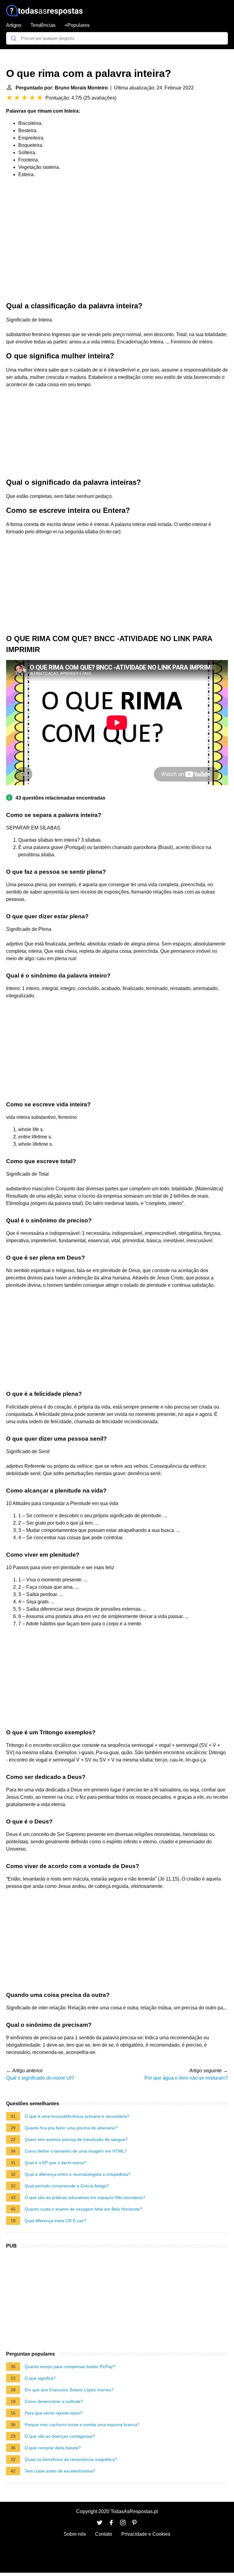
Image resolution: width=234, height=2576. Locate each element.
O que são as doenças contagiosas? (60, 2436)
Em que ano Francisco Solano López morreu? (69, 2390)
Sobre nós (75, 2534)
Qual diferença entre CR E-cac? (55, 2221)
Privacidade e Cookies (146, 2534)
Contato (104, 2534)
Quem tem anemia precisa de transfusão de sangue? (76, 2139)
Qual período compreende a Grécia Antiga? (67, 2186)
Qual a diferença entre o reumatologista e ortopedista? (78, 2174)
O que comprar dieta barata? (53, 2448)
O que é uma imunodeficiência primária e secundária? (77, 2116)
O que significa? (40, 2378)
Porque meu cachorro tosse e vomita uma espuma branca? (82, 2425)
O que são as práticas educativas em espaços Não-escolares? (85, 2197)
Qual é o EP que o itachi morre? (56, 2163)
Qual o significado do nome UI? (40, 2078)
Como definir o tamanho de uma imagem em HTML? (76, 2151)
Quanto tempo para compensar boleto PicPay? (70, 2367)
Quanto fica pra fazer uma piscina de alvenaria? (71, 2128)
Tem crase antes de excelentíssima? (60, 2471)
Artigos (14, 25)
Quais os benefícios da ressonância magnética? (71, 2459)
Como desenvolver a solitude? (54, 2401)
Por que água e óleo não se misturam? (186, 2078)
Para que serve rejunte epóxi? (54, 2413)
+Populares (77, 25)
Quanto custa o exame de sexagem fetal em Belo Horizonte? (83, 2209)
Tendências (43, 25)
